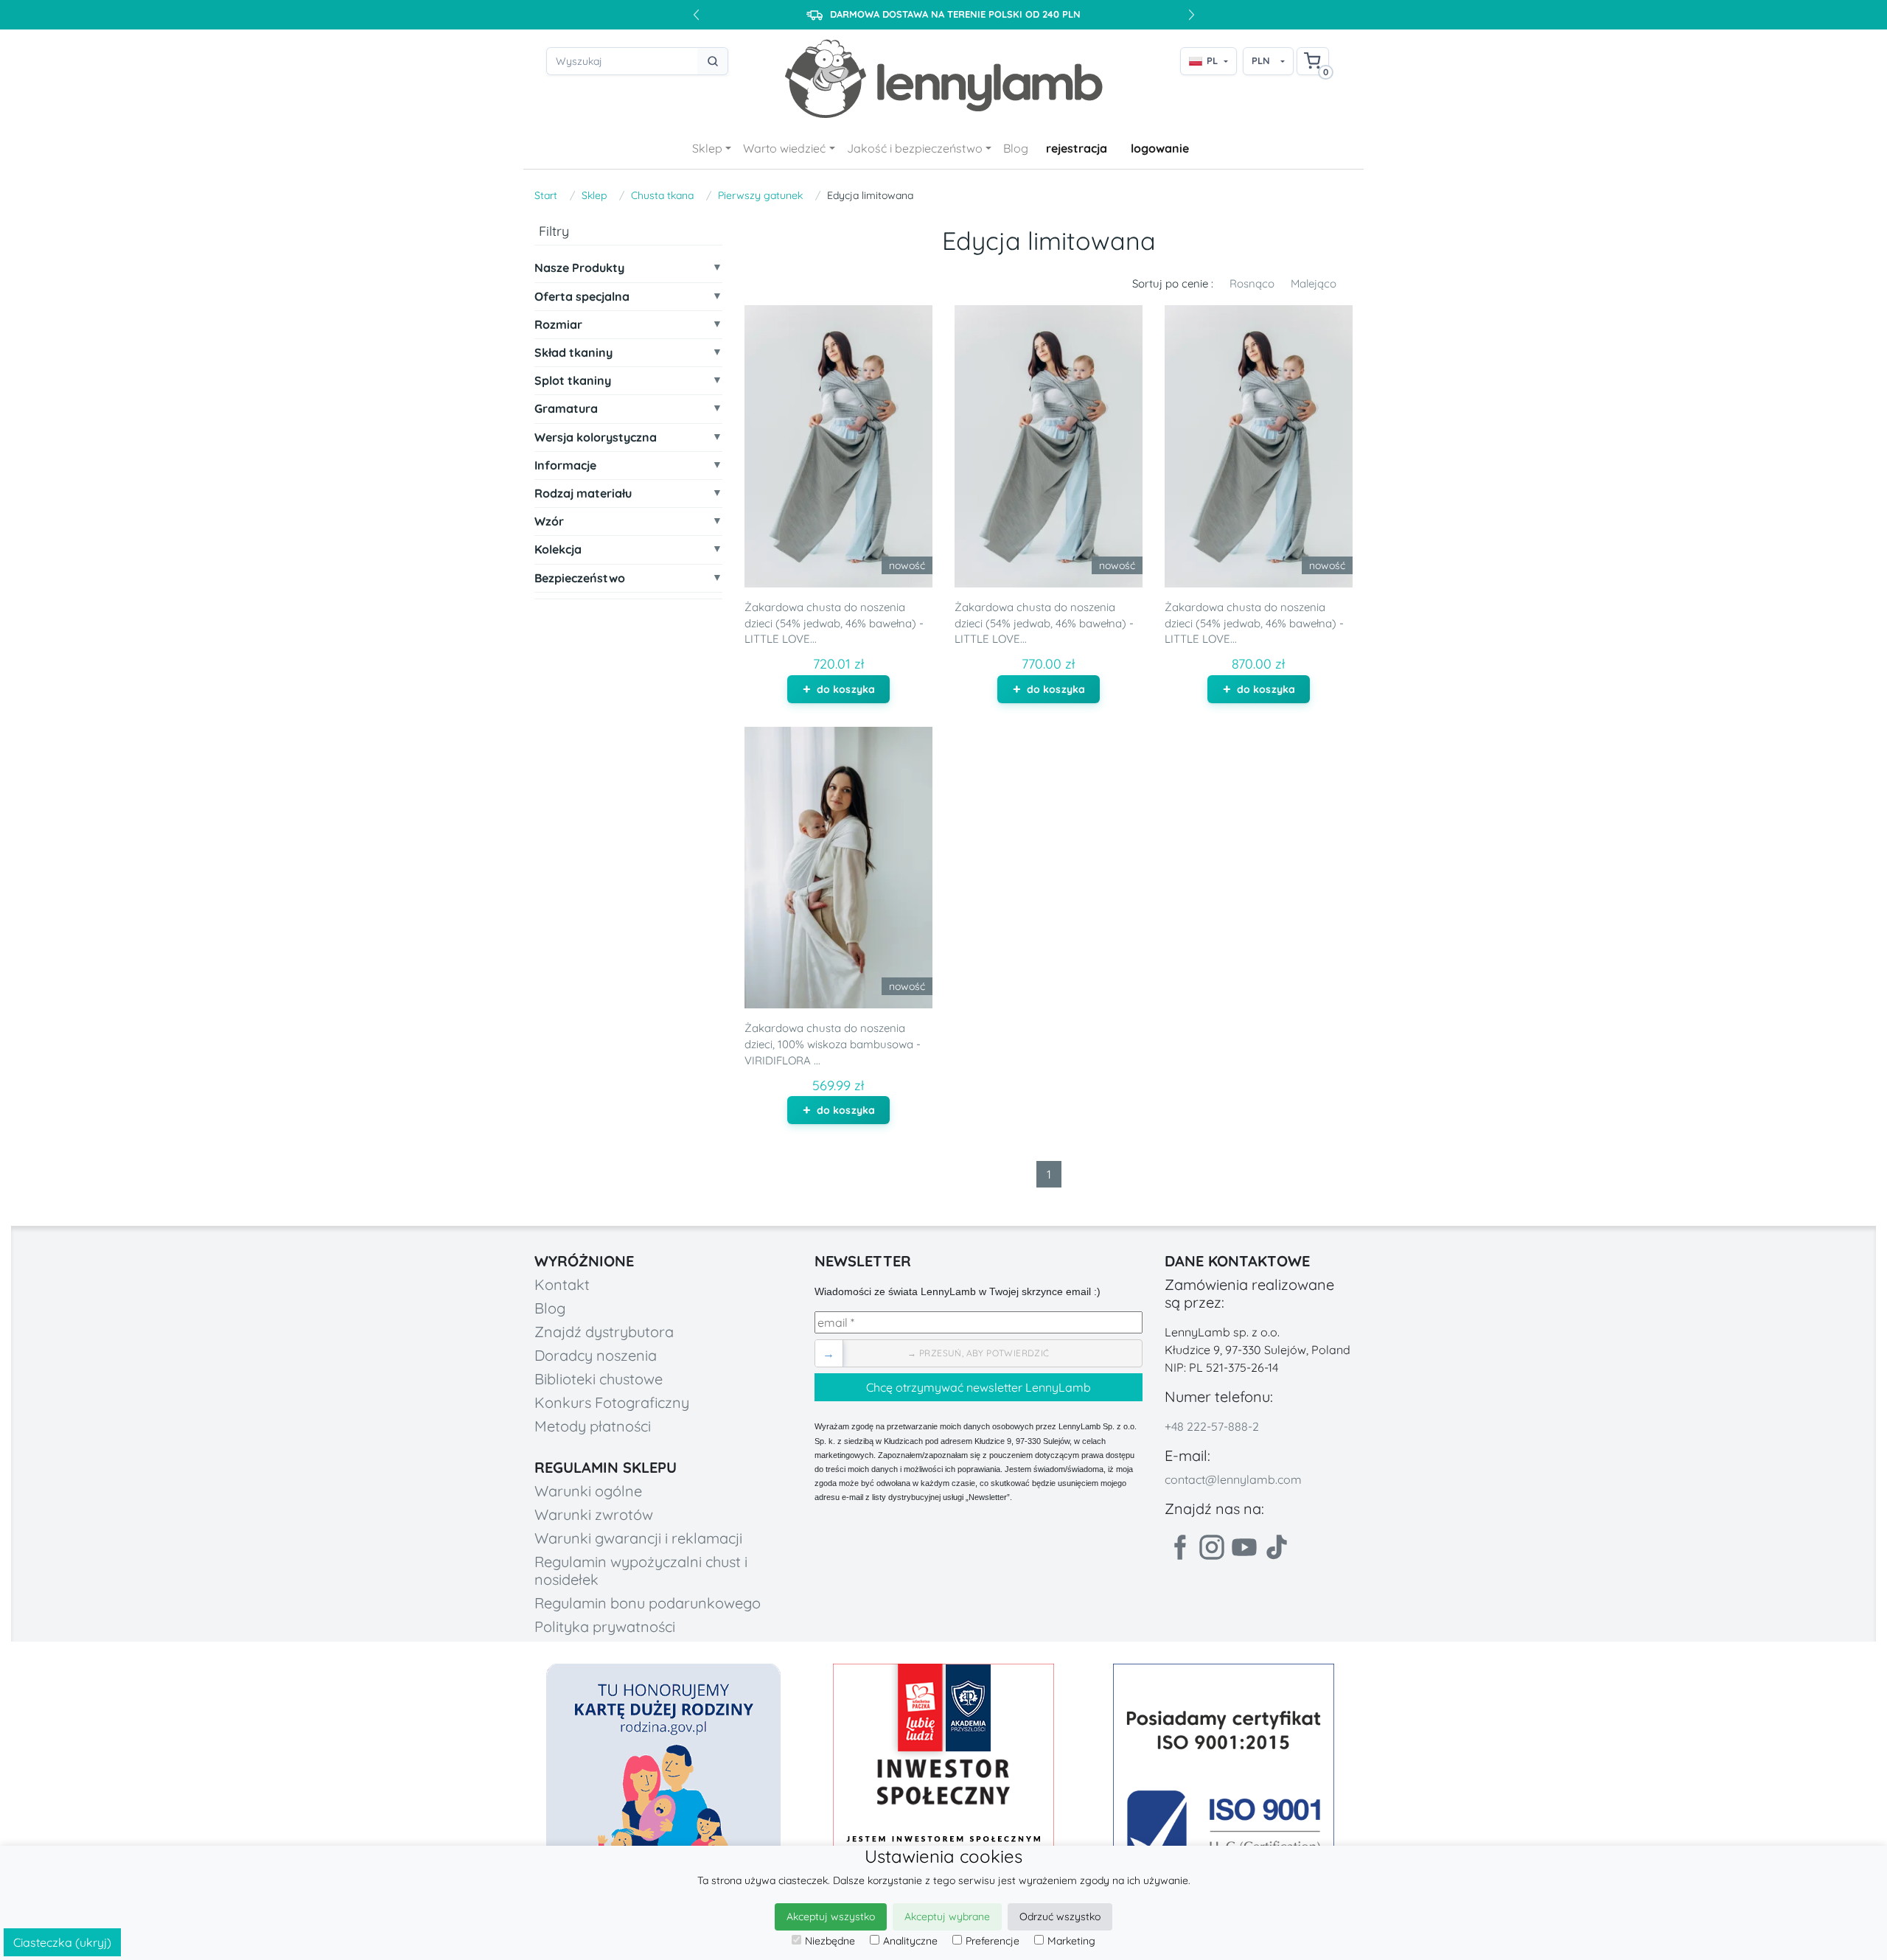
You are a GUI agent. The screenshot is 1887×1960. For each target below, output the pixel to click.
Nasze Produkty (579, 268)
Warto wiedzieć (784, 148)
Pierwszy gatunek (760, 195)
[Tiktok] (1277, 1547)
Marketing (1071, 1941)
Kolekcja (558, 550)
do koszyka (846, 689)
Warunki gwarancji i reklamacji (638, 1538)
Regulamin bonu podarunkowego (648, 1603)
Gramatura (566, 409)
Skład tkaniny (573, 353)
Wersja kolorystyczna (596, 437)
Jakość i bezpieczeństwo (915, 148)
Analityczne (910, 1941)
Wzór (549, 522)
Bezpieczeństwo (580, 578)
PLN (1261, 60)
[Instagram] (1212, 1547)
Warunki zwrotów (594, 1514)
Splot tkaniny (573, 381)
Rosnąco (1252, 283)
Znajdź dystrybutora (604, 1332)
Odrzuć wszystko (1060, 1917)
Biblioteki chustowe (599, 1379)
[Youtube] (1244, 1547)
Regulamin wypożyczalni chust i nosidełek (641, 1570)
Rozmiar (558, 325)
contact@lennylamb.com (1233, 1479)
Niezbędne (830, 1941)
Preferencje (993, 1941)
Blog (1016, 148)
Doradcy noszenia (596, 1355)
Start (546, 195)
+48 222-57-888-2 (1212, 1426)
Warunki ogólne (588, 1491)
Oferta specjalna (582, 297)
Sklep (707, 148)
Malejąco (1314, 283)
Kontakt (562, 1284)
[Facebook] (1179, 1547)
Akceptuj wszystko (831, 1917)
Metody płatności (593, 1426)
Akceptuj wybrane (947, 1917)
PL (1212, 60)
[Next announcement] (1191, 15)
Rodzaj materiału (583, 494)
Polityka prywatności (605, 1626)
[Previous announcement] (696, 15)
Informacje (565, 465)
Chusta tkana (662, 195)
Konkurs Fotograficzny (612, 1402)
